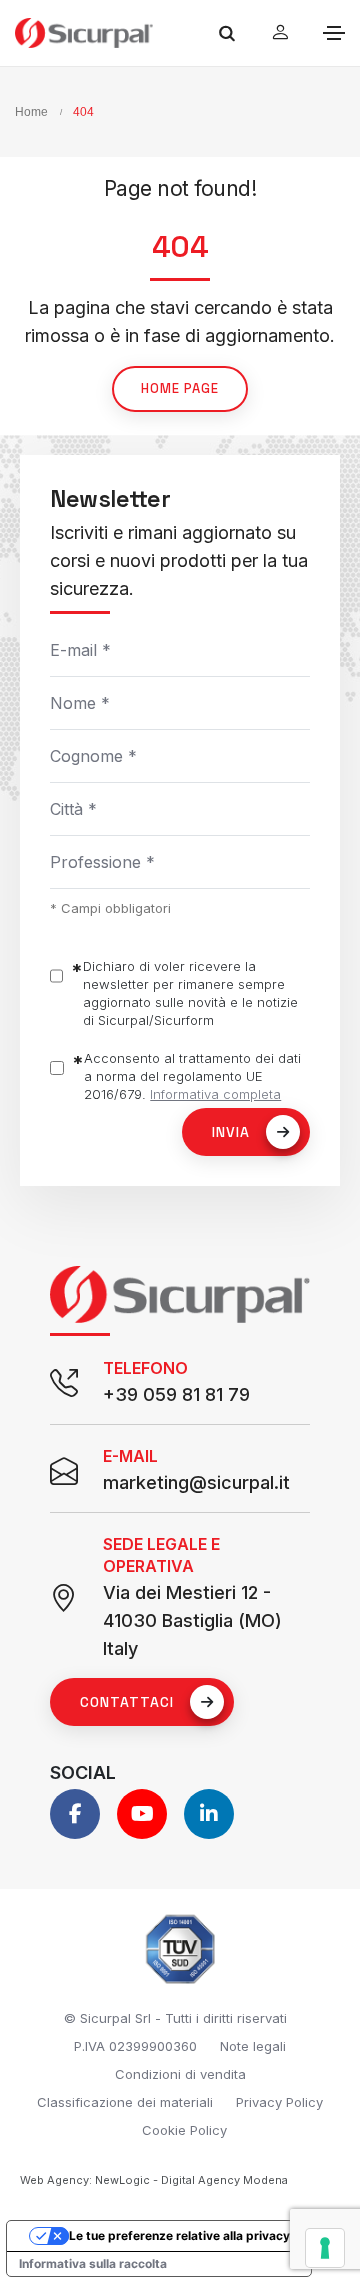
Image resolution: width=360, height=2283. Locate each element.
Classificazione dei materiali (125, 2102)
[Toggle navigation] (334, 33)
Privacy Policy (279, 2102)
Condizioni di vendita (180, 2074)
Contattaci (127, 1702)
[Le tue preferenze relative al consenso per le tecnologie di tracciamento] (325, 2248)
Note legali (253, 2046)
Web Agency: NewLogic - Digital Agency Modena (154, 2180)
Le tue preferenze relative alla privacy (179, 2235)
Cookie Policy (184, 2130)
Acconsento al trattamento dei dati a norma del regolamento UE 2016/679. (192, 1076)
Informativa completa (215, 1094)
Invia (231, 1132)
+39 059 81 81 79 (176, 1394)
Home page (180, 388)
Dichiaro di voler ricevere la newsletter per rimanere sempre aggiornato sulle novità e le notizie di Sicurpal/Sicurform (190, 993)
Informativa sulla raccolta (93, 2263)
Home (31, 112)
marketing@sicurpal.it (196, 1482)
